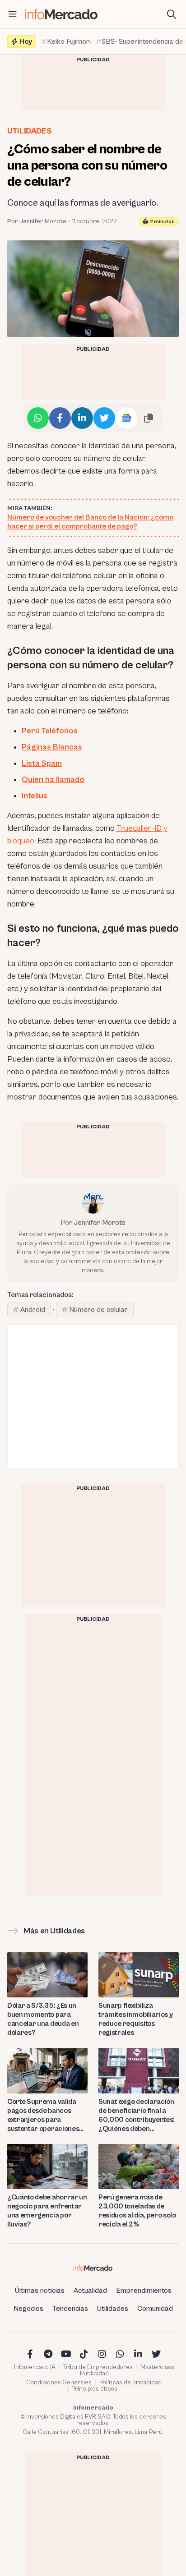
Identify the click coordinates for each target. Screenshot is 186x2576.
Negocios (28, 2309)
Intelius (35, 796)
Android (33, 1310)
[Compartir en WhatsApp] (38, 418)
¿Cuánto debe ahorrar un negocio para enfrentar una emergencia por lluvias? (47, 2211)
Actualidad (90, 2291)
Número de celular (98, 1310)
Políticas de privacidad (130, 2383)
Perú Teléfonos (50, 731)
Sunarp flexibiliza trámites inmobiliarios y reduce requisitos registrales (135, 2019)
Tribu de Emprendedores (98, 2367)
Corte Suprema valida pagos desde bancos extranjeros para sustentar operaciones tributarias (43, 2115)
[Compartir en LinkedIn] (82, 418)
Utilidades (29, 131)
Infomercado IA (35, 2367)
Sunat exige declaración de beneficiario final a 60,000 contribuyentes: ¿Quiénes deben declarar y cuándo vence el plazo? (137, 2115)
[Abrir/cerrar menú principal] (13, 14)
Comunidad (155, 2309)
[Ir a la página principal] (61, 14)
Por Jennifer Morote (37, 221)
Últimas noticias (40, 2291)
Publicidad (94, 2374)
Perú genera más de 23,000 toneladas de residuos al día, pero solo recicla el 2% (137, 2211)
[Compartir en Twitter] (104, 418)
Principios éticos (94, 2389)
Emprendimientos (144, 2291)
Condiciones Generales (59, 2383)
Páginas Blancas (52, 747)
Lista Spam (42, 763)
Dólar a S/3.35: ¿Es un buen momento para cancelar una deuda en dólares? (43, 2019)
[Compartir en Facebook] (60, 418)
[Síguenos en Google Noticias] (126, 418)
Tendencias (70, 2309)
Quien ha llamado (53, 780)
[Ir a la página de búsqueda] (172, 14)
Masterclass (157, 2367)
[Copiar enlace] (149, 418)
